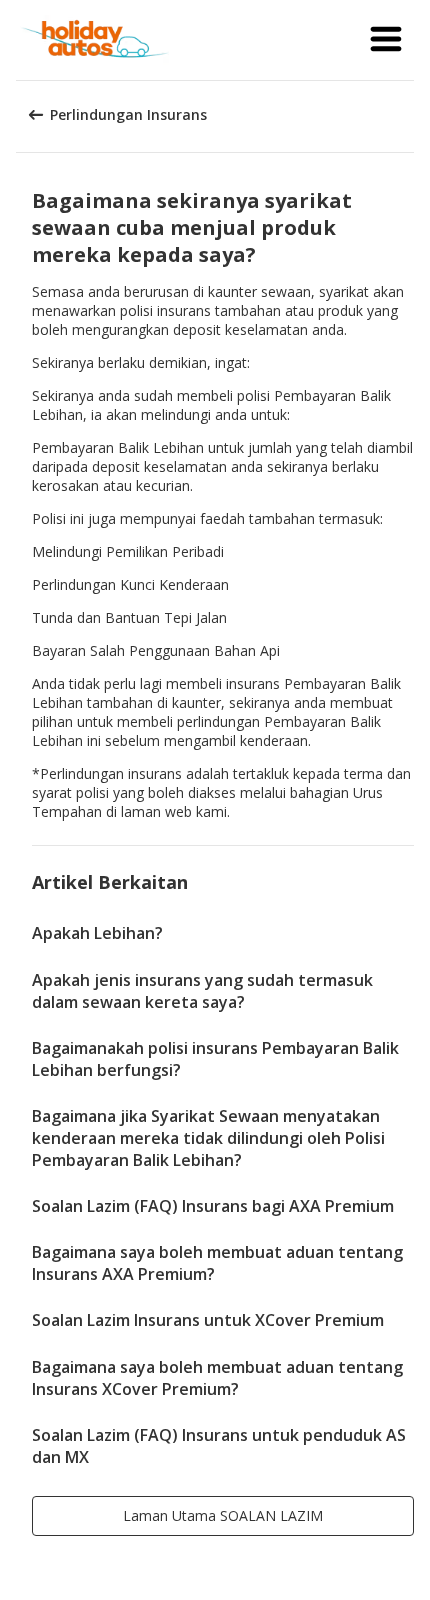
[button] (386, 40)
